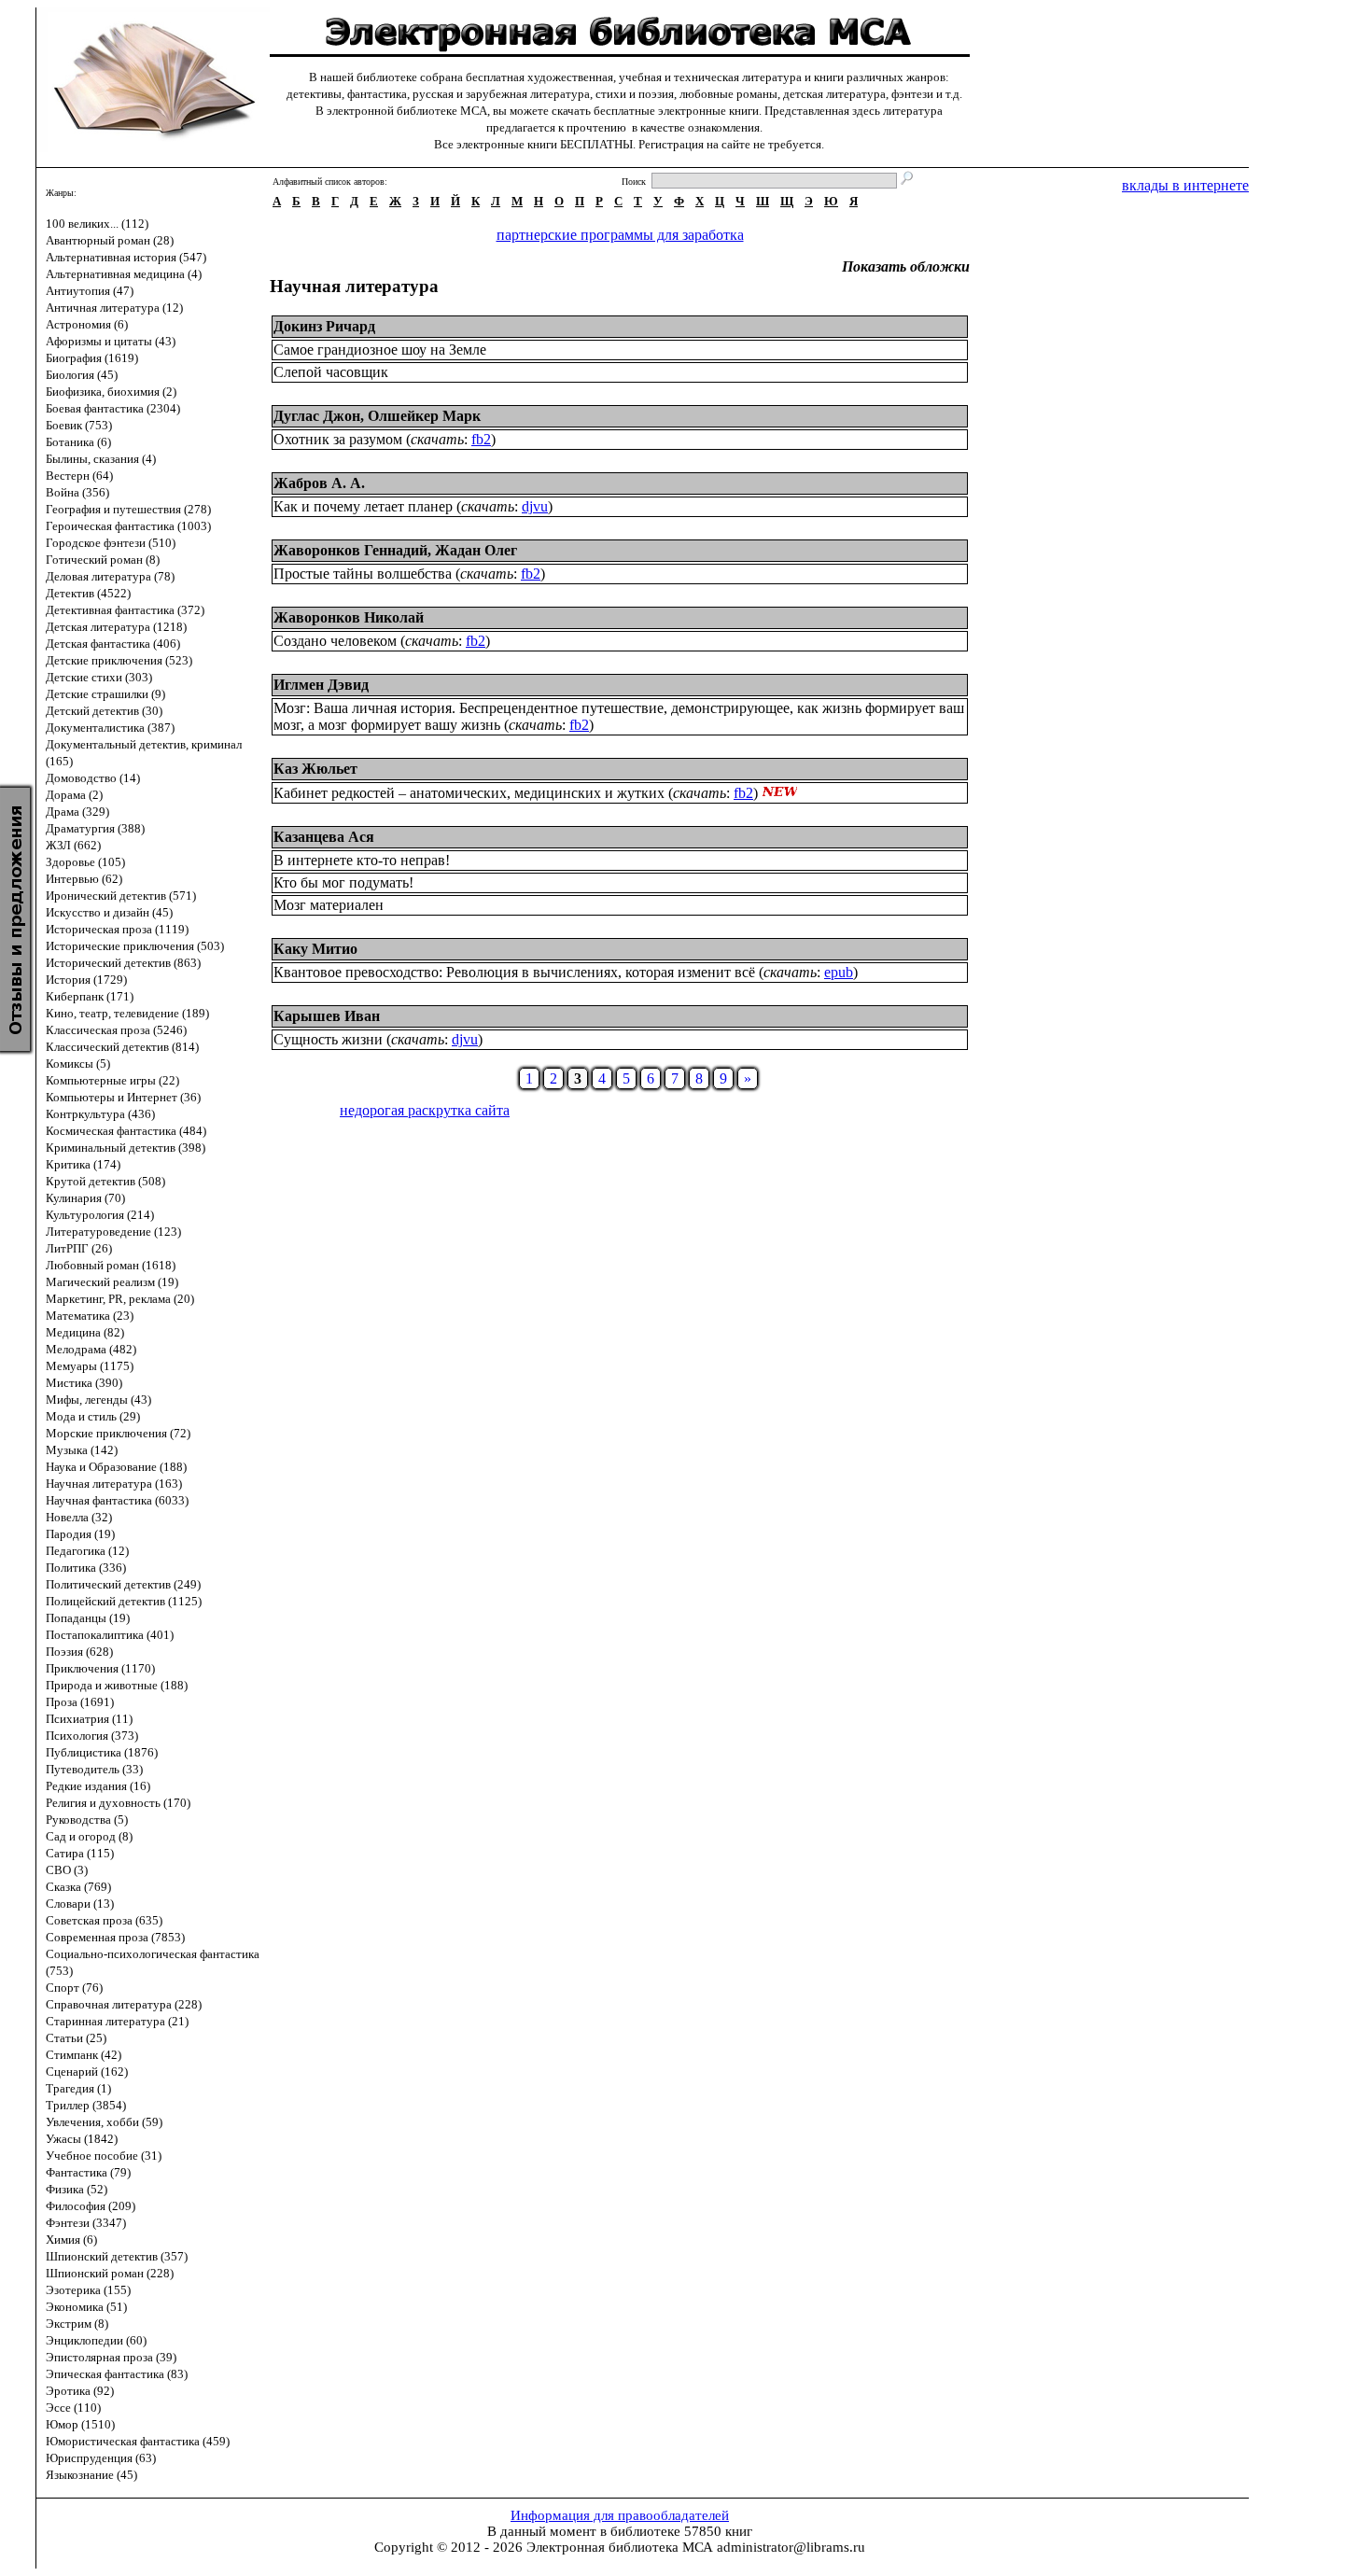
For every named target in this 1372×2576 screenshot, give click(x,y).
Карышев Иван (327, 1016)
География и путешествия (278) (128, 509)
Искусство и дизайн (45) (109, 912)
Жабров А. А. (319, 483)
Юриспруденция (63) (101, 2458)
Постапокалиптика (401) (110, 1635)
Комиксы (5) (78, 1064)
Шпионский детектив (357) (117, 2256)
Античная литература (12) (114, 308)
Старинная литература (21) (117, 2021)
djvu (535, 506)
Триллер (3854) (86, 2105)
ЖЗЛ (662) (73, 845)
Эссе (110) (73, 2408)
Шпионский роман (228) (110, 2273)
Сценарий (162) (87, 2072)
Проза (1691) (80, 1702)
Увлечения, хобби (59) (104, 2122)
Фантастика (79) (88, 2172)
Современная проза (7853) (115, 1937)
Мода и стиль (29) (93, 1416)
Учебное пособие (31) (104, 2156)
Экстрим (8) (77, 2324)
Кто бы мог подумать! (343, 882)
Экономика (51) (86, 2307)
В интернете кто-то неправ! (362, 860)
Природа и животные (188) (117, 1685)
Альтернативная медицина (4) (124, 274)
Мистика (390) (84, 1383)
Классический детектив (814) (122, 1047)
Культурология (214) (100, 1215)
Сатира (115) (80, 1853)
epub (839, 972)
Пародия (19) (80, 1534)
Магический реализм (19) (112, 1282)
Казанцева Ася (324, 837)
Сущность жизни (328, 1039)
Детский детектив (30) (104, 711)
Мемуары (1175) (90, 1366)
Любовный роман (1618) (111, 1265)
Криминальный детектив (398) (126, 1148)
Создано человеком (335, 641)
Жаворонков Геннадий (350, 550)
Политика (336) (86, 1568)
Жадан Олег (476, 550)
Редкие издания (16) (98, 1786)
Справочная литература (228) (124, 2004)
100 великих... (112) (97, 224)
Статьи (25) (76, 2038)
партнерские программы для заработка (620, 235)
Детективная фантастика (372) (125, 610)
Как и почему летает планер (363, 506)
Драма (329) (77, 812)
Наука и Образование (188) (116, 1467)
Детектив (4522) (88, 593)
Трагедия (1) (78, 2088)
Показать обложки (906, 266)
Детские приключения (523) (119, 660)
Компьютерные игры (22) (112, 1080)
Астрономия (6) (87, 324)
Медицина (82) (85, 1332)
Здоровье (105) (85, 862)
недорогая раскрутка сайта (425, 1110)
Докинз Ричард (324, 326)
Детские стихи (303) (99, 677)
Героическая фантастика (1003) (128, 526)
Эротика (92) (80, 2391)
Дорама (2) (74, 795)
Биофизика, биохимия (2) (111, 392)
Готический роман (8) (103, 560)
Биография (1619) (92, 358)
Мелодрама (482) (91, 1349)
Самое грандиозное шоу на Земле (380, 350)
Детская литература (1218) (116, 627)
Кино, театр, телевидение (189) (127, 1013)
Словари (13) (80, 1904)
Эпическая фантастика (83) (117, 2374)
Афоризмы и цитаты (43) (111, 341)
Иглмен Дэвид (321, 685)
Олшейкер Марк (424, 416)
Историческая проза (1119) (117, 929)
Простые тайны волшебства (363, 574)
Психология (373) (92, 1736)
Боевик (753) (79, 425)
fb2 (481, 439)
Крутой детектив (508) (105, 1181)
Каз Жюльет (315, 769)
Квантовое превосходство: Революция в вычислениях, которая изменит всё (514, 972)
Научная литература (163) (114, 1484)
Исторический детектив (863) (123, 963)
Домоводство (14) (93, 778)
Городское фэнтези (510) (111, 543)
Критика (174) (83, 1164)
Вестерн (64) (79, 476)
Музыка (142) (82, 1450)
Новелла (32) (79, 1517)
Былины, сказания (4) (101, 459)
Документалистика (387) (110, 728)
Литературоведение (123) (113, 1232)
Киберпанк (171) (90, 996)
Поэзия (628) (79, 1652)
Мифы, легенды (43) (98, 1400)
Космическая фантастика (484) (126, 1131)
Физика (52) (77, 2189)
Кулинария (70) (85, 1198)
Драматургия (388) (95, 828)
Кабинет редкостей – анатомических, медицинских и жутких (469, 793)
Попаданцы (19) (88, 1618)
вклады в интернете (1185, 185)
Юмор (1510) (80, 2424)
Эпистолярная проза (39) (111, 2357)
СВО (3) (67, 1870)
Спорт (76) (74, 1988)
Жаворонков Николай (349, 617)
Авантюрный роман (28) (110, 240)
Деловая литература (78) (110, 576)
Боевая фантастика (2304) (113, 408)
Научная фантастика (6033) (117, 1500)
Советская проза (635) (104, 1920)
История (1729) (86, 980)
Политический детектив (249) (123, 1584)
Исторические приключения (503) (135, 946)
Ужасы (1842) (82, 2139)
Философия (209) (91, 2206)
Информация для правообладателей (620, 2515)
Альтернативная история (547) (126, 257)
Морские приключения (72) (118, 1433)
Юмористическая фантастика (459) (138, 2441)
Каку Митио (315, 949)
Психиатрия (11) (89, 1719)
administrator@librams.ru (791, 2547)
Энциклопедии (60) (96, 2340)
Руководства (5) (87, 1820)
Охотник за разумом (338, 439)
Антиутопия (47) (90, 291)
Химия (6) (71, 2240)
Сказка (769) (78, 1887)
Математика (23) (90, 1316)
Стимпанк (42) (84, 2055)
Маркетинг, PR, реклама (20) (120, 1299)
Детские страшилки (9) (105, 694)
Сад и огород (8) (89, 1836)
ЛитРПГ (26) (79, 1248)
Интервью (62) (84, 879)
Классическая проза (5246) (116, 1030)
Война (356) (77, 492)
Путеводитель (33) (94, 1769)
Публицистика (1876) (102, 1752)
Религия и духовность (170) (118, 1803)
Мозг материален (329, 905)
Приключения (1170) (100, 1668)
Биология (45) (82, 375)
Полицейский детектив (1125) (124, 1601)
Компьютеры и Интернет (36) (123, 1097)
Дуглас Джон (317, 416)
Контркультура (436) (100, 1114)
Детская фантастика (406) (113, 644)
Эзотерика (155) (88, 2290)
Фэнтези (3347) (86, 2223)
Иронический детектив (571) (121, 896)
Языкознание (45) (91, 2475)
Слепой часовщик (331, 372)
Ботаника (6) (78, 442)
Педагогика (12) (87, 1551)
